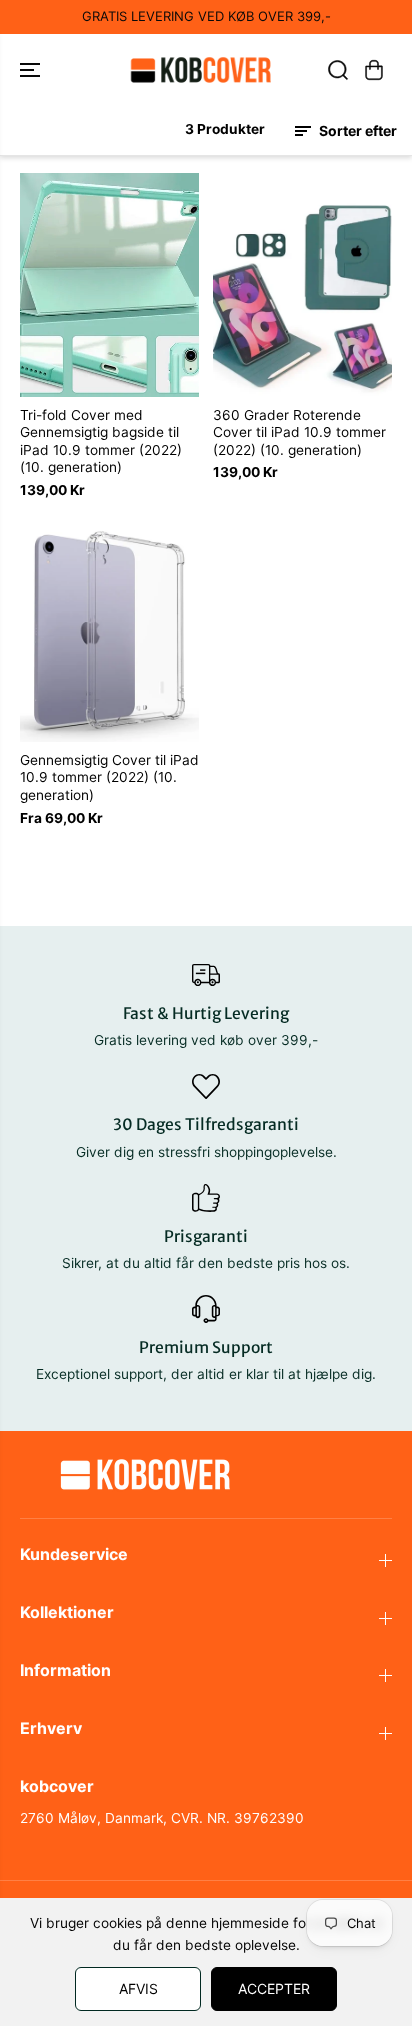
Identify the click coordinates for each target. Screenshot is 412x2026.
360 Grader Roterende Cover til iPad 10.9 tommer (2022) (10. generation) (299, 432)
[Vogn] (374, 70)
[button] (32, 70)
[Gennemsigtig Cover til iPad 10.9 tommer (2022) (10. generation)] (109, 630)
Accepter (274, 1988)
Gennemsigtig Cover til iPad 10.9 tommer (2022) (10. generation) (109, 777)
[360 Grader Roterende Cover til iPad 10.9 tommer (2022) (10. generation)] (302, 285)
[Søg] (338, 70)
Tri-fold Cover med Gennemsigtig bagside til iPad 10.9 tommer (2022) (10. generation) (101, 441)
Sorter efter (356, 130)
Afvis (138, 1988)
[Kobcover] (201, 70)
